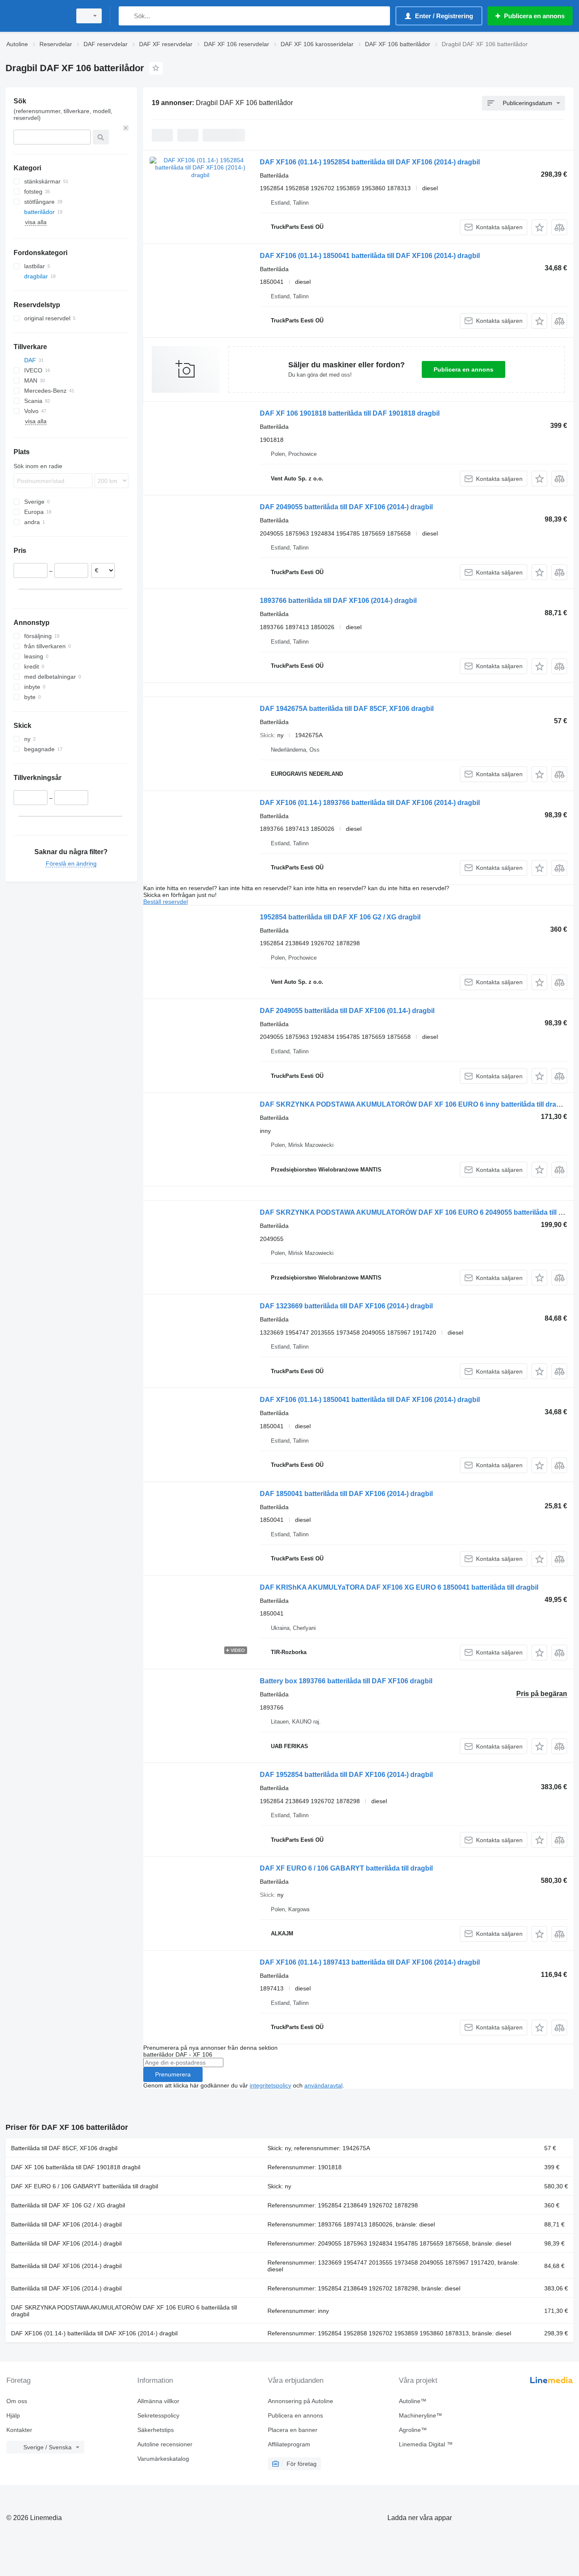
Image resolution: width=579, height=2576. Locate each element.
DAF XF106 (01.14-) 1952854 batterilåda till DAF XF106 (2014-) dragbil (370, 162)
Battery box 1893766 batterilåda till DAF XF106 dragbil (346, 1681)
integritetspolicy (270, 2085)
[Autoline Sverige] (36, 16)
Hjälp (13, 2415)
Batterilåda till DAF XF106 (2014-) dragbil (66, 2224)
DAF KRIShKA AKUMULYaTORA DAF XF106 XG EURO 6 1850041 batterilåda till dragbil (399, 1587)
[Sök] (127, 16)
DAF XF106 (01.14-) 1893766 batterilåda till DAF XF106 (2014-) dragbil (370, 803)
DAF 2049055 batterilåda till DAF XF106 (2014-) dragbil (346, 507)
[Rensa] (126, 128)
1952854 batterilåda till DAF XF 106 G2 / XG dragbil (340, 917)
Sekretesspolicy (158, 2415)
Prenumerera (173, 2074)
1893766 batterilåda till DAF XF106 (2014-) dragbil (338, 601)
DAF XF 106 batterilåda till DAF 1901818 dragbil (76, 2167)
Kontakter (19, 2430)
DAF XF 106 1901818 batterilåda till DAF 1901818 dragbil (350, 413)
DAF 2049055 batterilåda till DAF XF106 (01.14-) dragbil (347, 1011)
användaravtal (323, 2085)
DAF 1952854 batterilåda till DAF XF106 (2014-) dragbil (346, 1775)
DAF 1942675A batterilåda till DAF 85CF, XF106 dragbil (347, 709)
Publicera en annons (463, 369)
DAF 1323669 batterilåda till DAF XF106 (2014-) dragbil (346, 1306)
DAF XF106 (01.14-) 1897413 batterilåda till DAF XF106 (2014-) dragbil (370, 1962)
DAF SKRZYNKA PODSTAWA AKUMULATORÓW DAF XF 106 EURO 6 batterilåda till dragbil (124, 2311)
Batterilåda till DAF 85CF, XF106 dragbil (64, 2148)
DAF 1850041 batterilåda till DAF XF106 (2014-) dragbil (346, 1494)
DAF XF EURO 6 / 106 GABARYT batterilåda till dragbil (346, 1868)
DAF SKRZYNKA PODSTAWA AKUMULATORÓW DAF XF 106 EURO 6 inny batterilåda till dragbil (414, 1104)
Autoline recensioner (165, 2444)
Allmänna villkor (158, 2401)
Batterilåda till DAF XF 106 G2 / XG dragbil (68, 2205)
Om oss (17, 2401)
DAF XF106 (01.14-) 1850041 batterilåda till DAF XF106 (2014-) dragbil (370, 256)
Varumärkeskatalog (163, 2459)
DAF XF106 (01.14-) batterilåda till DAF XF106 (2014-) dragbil (94, 2333)
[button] (539, 227)
